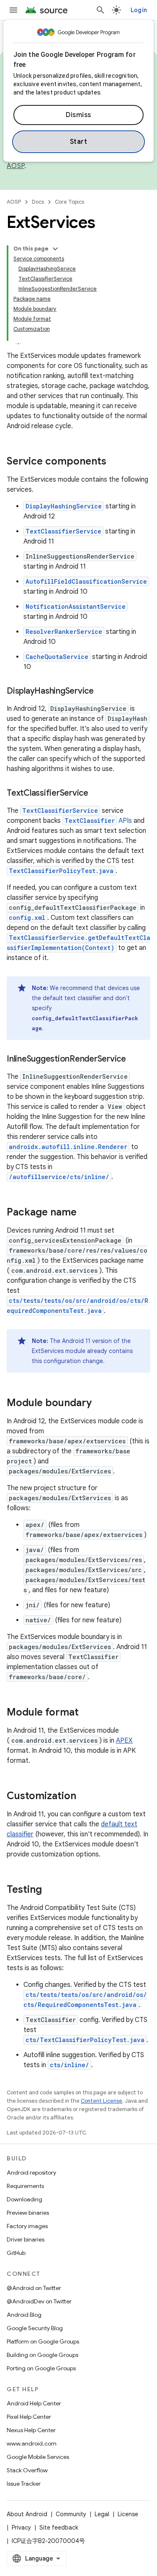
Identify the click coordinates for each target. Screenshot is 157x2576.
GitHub (16, 2253)
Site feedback (59, 2527)
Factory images (27, 2226)
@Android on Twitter (34, 2288)
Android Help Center (34, 2403)
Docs (38, 202)
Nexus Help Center (31, 2430)
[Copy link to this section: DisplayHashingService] (102, 692)
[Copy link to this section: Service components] (115, 462)
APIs (98, 821)
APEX (124, 1741)
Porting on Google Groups (41, 2368)
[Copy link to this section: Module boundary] (100, 1404)
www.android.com (32, 2443)
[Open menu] (13, 10)
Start (79, 142)
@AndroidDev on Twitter (39, 2301)
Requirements (25, 2186)
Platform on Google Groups (43, 2341)
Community (71, 2514)
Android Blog (24, 2315)
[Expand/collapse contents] (55, 249)
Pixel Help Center (29, 2417)
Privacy (21, 2527)
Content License (102, 2101)
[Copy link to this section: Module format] (87, 1713)
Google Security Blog (35, 2328)
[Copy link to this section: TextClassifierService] (97, 794)
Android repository (31, 2173)
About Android (27, 2514)
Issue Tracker (24, 2484)
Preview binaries (28, 2213)
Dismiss (78, 115)
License (128, 2514)
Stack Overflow (27, 2470)
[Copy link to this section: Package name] (85, 1213)
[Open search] (100, 10)
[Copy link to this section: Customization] (85, 1797)
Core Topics (69, 202)
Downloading (24, 2199)
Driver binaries (26, 2239)
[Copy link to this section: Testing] (50, 1890)
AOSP (14, 202)
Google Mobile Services (38, 2457)
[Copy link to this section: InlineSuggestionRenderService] (134, 1060)
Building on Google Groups (42, 2355)
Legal (102, 2514)
